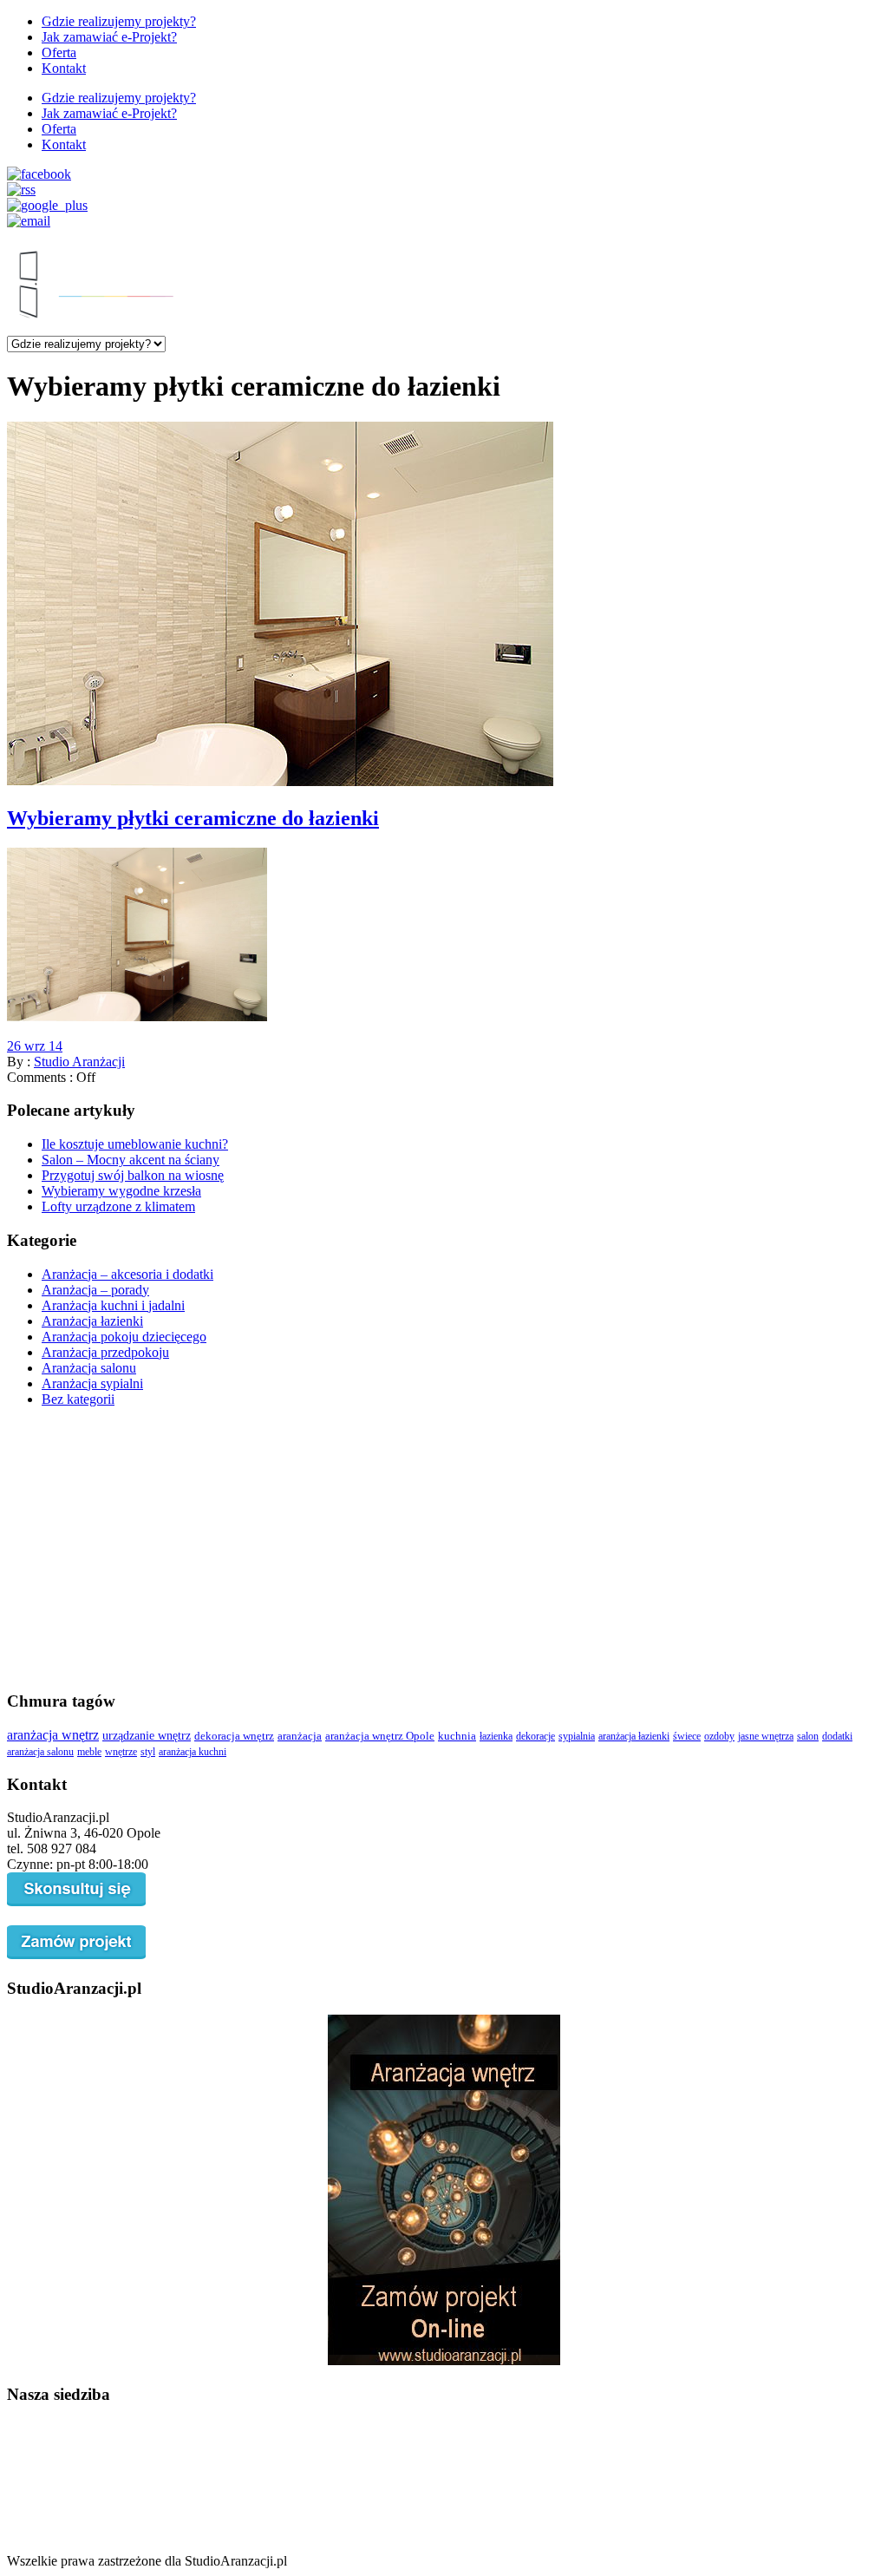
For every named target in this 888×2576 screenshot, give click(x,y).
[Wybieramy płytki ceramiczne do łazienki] (280, 781)
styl (148, 1752)
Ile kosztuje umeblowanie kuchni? (135, 1144)
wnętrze (121, 1752)
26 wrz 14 (35, 1046)
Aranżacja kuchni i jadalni (113, 1305)
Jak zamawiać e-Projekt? (109, 37)
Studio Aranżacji (79, 1062)
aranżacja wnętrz (53, 1735)
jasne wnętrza (766, 1736)
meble (89, 1752)
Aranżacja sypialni (92, 1383)
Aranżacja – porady (95, 1290)
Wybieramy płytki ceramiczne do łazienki (193, 818)
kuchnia (457, 1736)
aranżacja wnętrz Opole (380, 1736)
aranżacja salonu (40, 1752)
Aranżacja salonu (89, 1368)
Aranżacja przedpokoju (105, 1352)
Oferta (59, 52)
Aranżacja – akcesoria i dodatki (127, 1274)
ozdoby (719, 1736)
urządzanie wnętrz (147, 1735)
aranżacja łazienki (634, 1736)
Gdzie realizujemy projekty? (119, 21)
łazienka (496, 1736)
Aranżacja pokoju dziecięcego (124, 1337)
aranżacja (300, 1736)
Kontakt (64, 68)
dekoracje (535, 1736)
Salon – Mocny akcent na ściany (131, 1160)
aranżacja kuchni (193, 1752)
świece (687, 1736)
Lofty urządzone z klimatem (118, 1206)
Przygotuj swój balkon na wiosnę (133, 1175)
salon (808, 1736)
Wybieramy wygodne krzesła (121, 1191)
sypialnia (577, 1736)
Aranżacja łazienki (92, 1321)
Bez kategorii (78, 1399)
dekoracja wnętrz (234, 1736)
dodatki (837, 1736)
